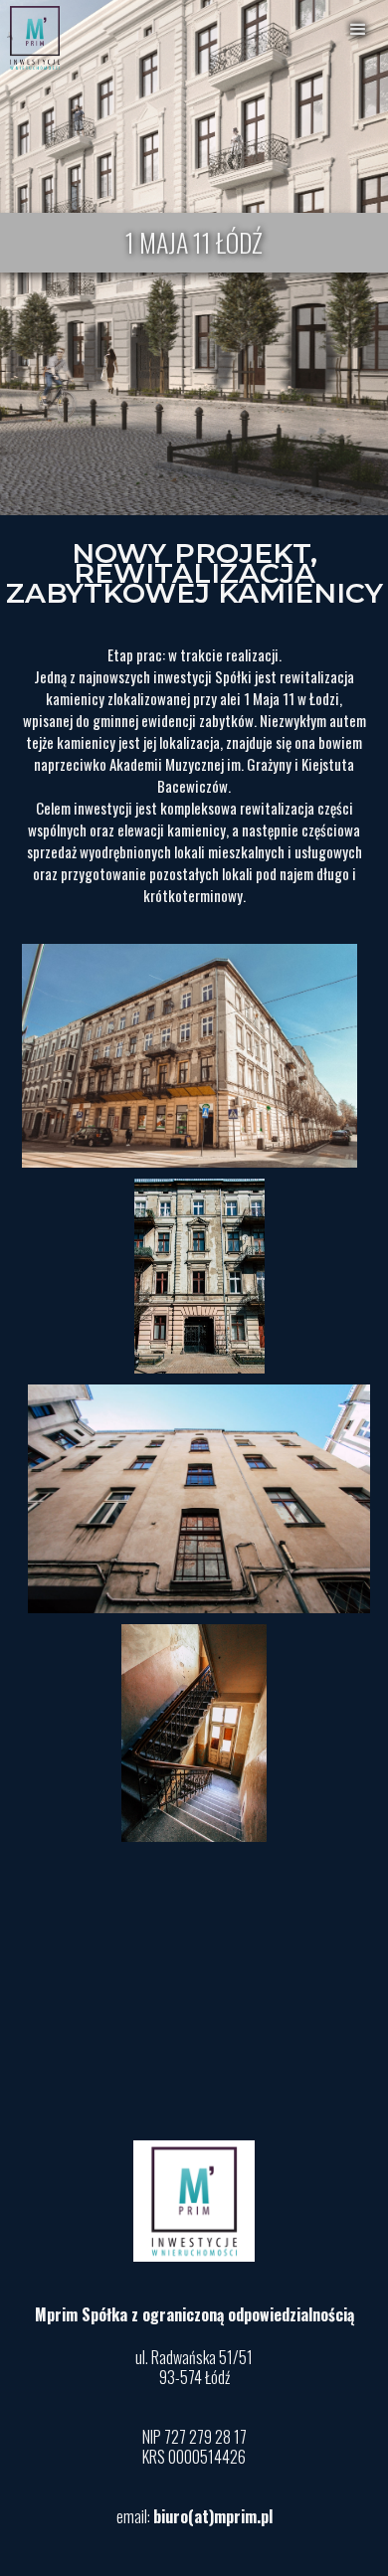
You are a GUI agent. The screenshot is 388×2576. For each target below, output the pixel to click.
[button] (358, 30)
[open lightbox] (194, 1056)
